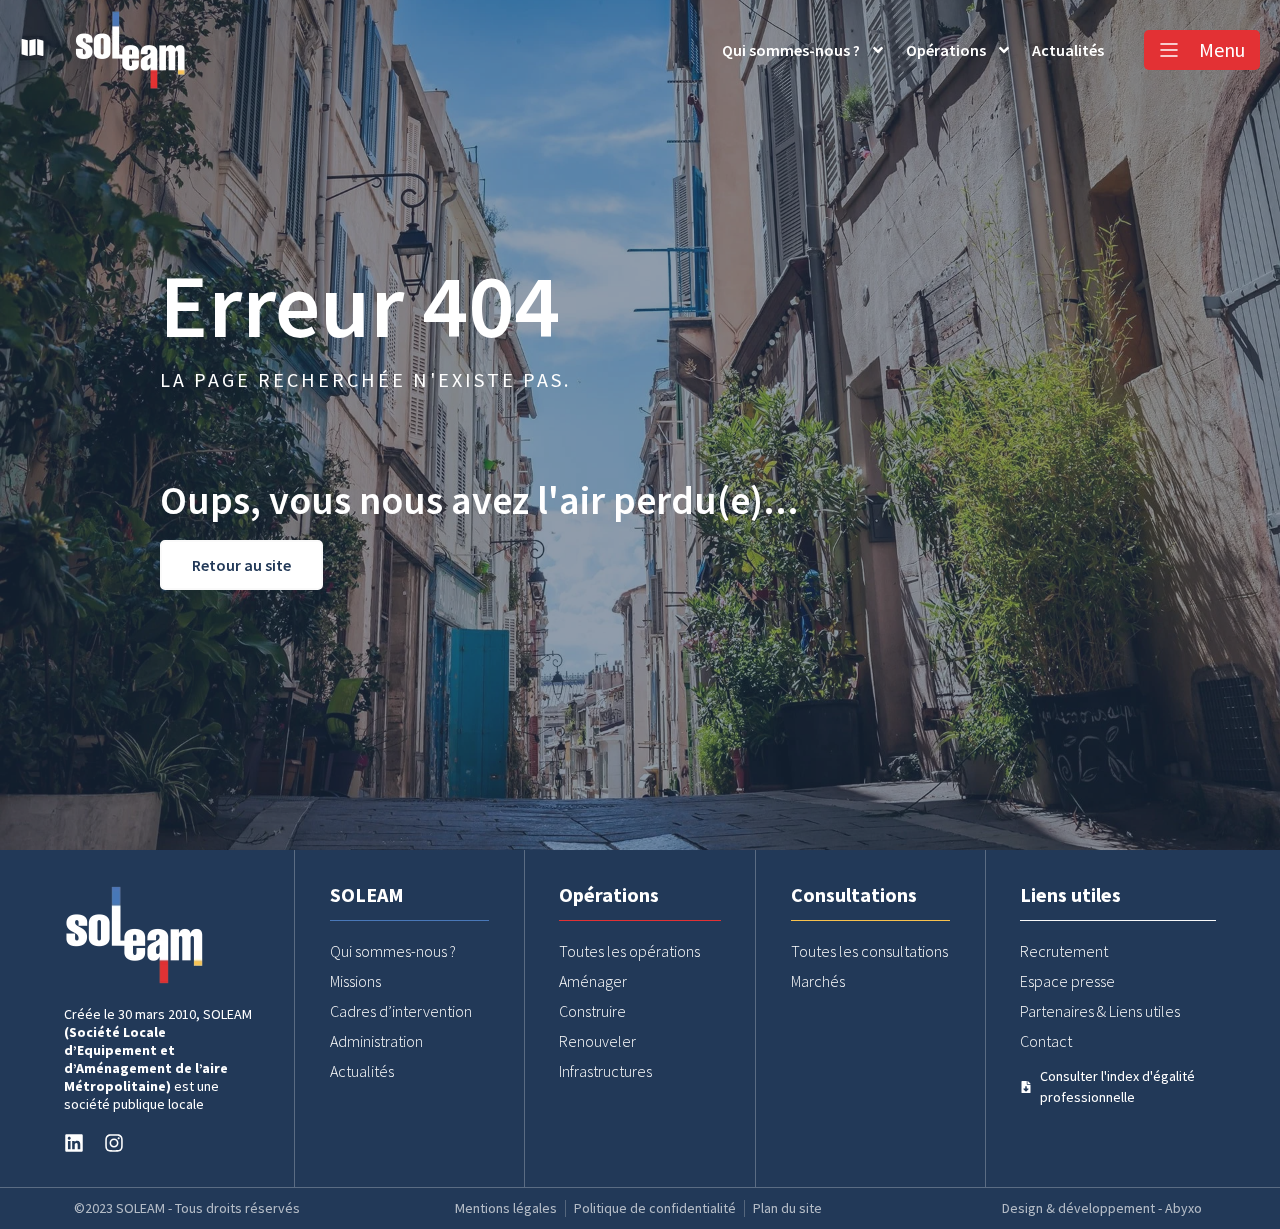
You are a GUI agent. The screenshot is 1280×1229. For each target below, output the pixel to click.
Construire (592, 1011)
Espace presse (1067, 981)
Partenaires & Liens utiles (1100, 1011)
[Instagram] (114, 1143)
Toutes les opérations (629, 951)
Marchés (818, 981)
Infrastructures (605, 1071)
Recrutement (1064, 951)
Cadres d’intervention (401, 1011)
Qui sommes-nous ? (791, 50)
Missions (355, 981)
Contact (1046, 1041)
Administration (376, 1041)
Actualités (1068, 50)
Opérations (946, 50)
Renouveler (597, 1041)
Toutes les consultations (869, 951)
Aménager (593, 981)
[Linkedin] (74, 1143)
